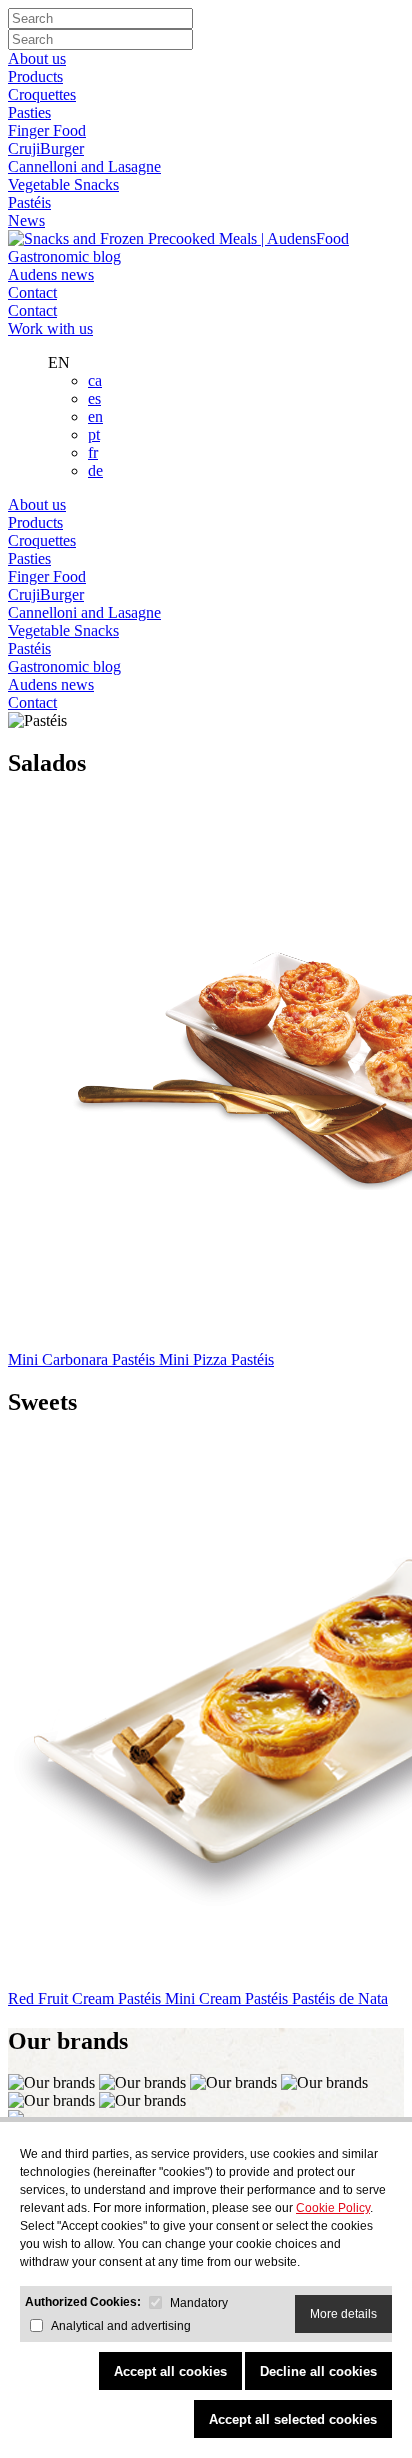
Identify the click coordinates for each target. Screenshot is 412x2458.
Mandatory (199, 2303)
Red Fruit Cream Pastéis (86, 1998)
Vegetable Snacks (63, 184)
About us (37, 58)
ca (95, 380)
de (95, 470)
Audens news (51, 274)
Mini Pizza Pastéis (216, 1359)
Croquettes (42, 94)
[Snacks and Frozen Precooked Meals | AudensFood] (178, 238)
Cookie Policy (333, 2208)
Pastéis (29, 202)
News (26, 220)
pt (94, 434)
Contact (32, 292)
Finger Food (47, 130)
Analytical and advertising (121, 2326)
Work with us (50, 328)
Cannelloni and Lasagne (84, 166)
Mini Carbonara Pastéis (83, 1359)
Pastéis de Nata (340, 1998)
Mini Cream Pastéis (228, 1998)
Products (35, 76)
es (94, 398)
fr (93, 452)
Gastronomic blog (64, 256)
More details (343, 2314)
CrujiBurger (46, 148)
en (95, 416)
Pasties (29, 112)
